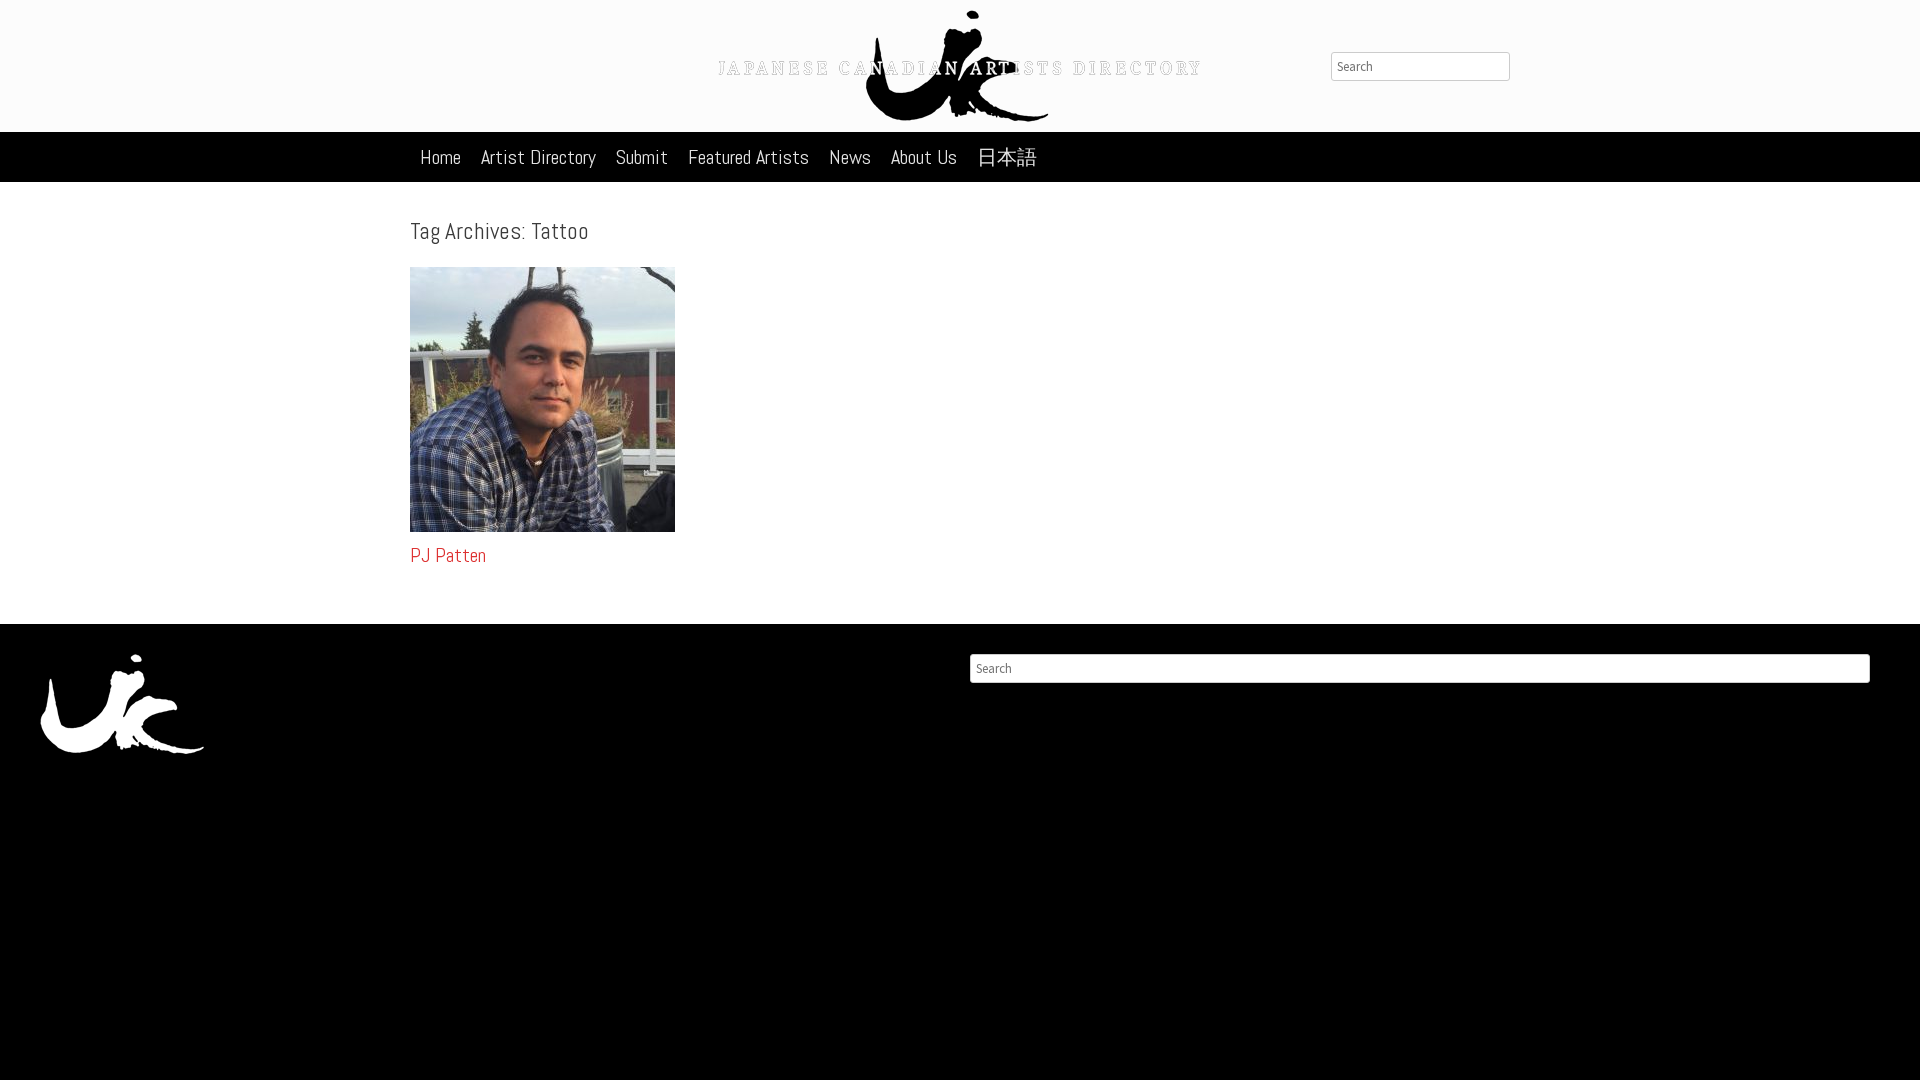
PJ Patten (448, 555)
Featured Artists (748, 157)
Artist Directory (538, 157)
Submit (642, 157)
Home (440, 157)
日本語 (1007, 157)
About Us (924, 157)
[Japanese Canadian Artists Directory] (960, 66)
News (850, 157)
